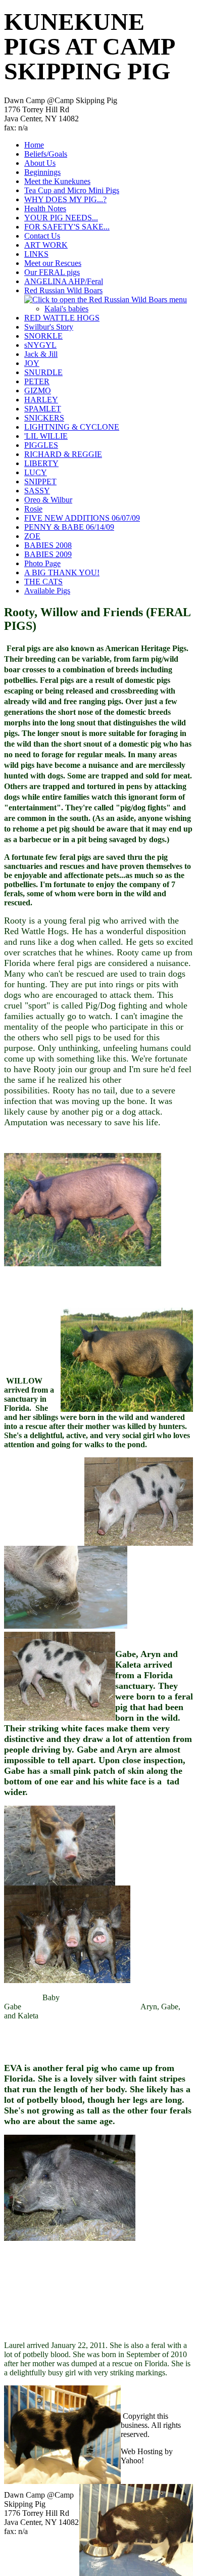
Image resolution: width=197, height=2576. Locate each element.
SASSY (37, 491)
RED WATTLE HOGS (62, 318)
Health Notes (45, 209)
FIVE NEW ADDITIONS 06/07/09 (82, 518)
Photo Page (42, 563)
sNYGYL (40, 345)
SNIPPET (40, 481)
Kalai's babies (66, 309)
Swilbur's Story (49, 327)
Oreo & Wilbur (48, 500)
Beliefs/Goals (46, 154)
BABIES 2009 (48, 554)
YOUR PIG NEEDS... (61, 218)
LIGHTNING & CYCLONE (72, 427)
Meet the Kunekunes (57, 181)
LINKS (36, 254)
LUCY (36, 472)
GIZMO (38, 390)
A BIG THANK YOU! (62, 572)
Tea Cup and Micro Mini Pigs (72, 190)
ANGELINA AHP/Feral (64, 281)
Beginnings (42, 172)
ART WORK (46, 245)
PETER (37, 381)
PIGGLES (41, 445)
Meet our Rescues (53, 263)
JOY (32, 363)
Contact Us (42, 236)
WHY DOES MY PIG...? (65, 199)
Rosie (33, 509)
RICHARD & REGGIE (63, 454)
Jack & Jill (41, 354)
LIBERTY (41, 463)
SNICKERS (44, 418)
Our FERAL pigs (52, 272)
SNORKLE (43, 336)
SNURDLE (43, 372)
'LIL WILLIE (46, 436)
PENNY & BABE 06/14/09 (69, 527)
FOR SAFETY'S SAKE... (67, 227)
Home (34, 145)
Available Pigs (47, 591)
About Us (40, 163)
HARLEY (41, 400)
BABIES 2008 (48, 545)
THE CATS (43, 582)
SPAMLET (43, 409)
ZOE (32, 536)
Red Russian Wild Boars (63, 290)
